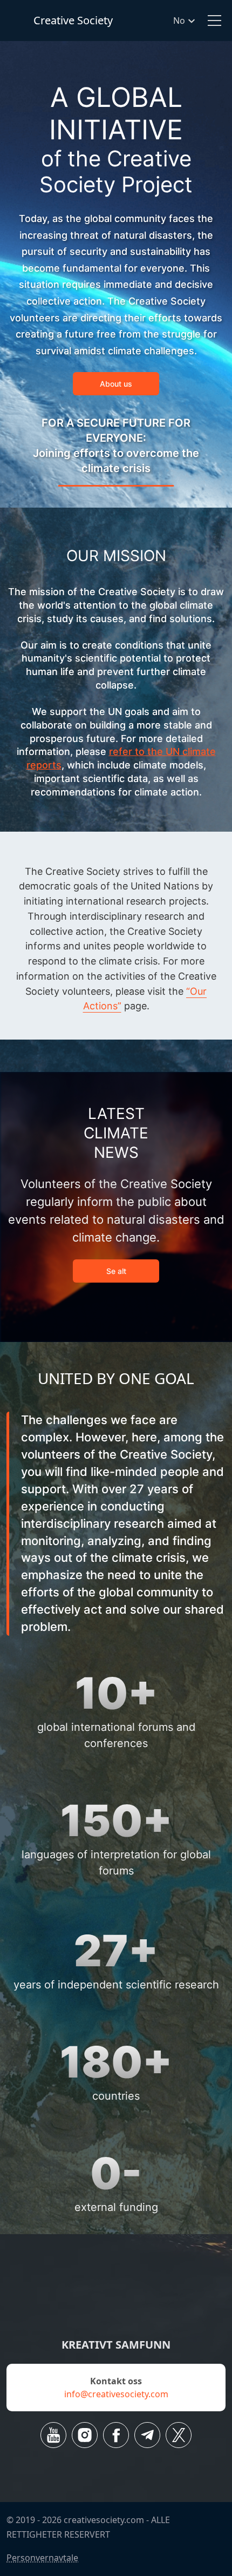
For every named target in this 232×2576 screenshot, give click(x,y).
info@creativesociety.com (116, 2394)
